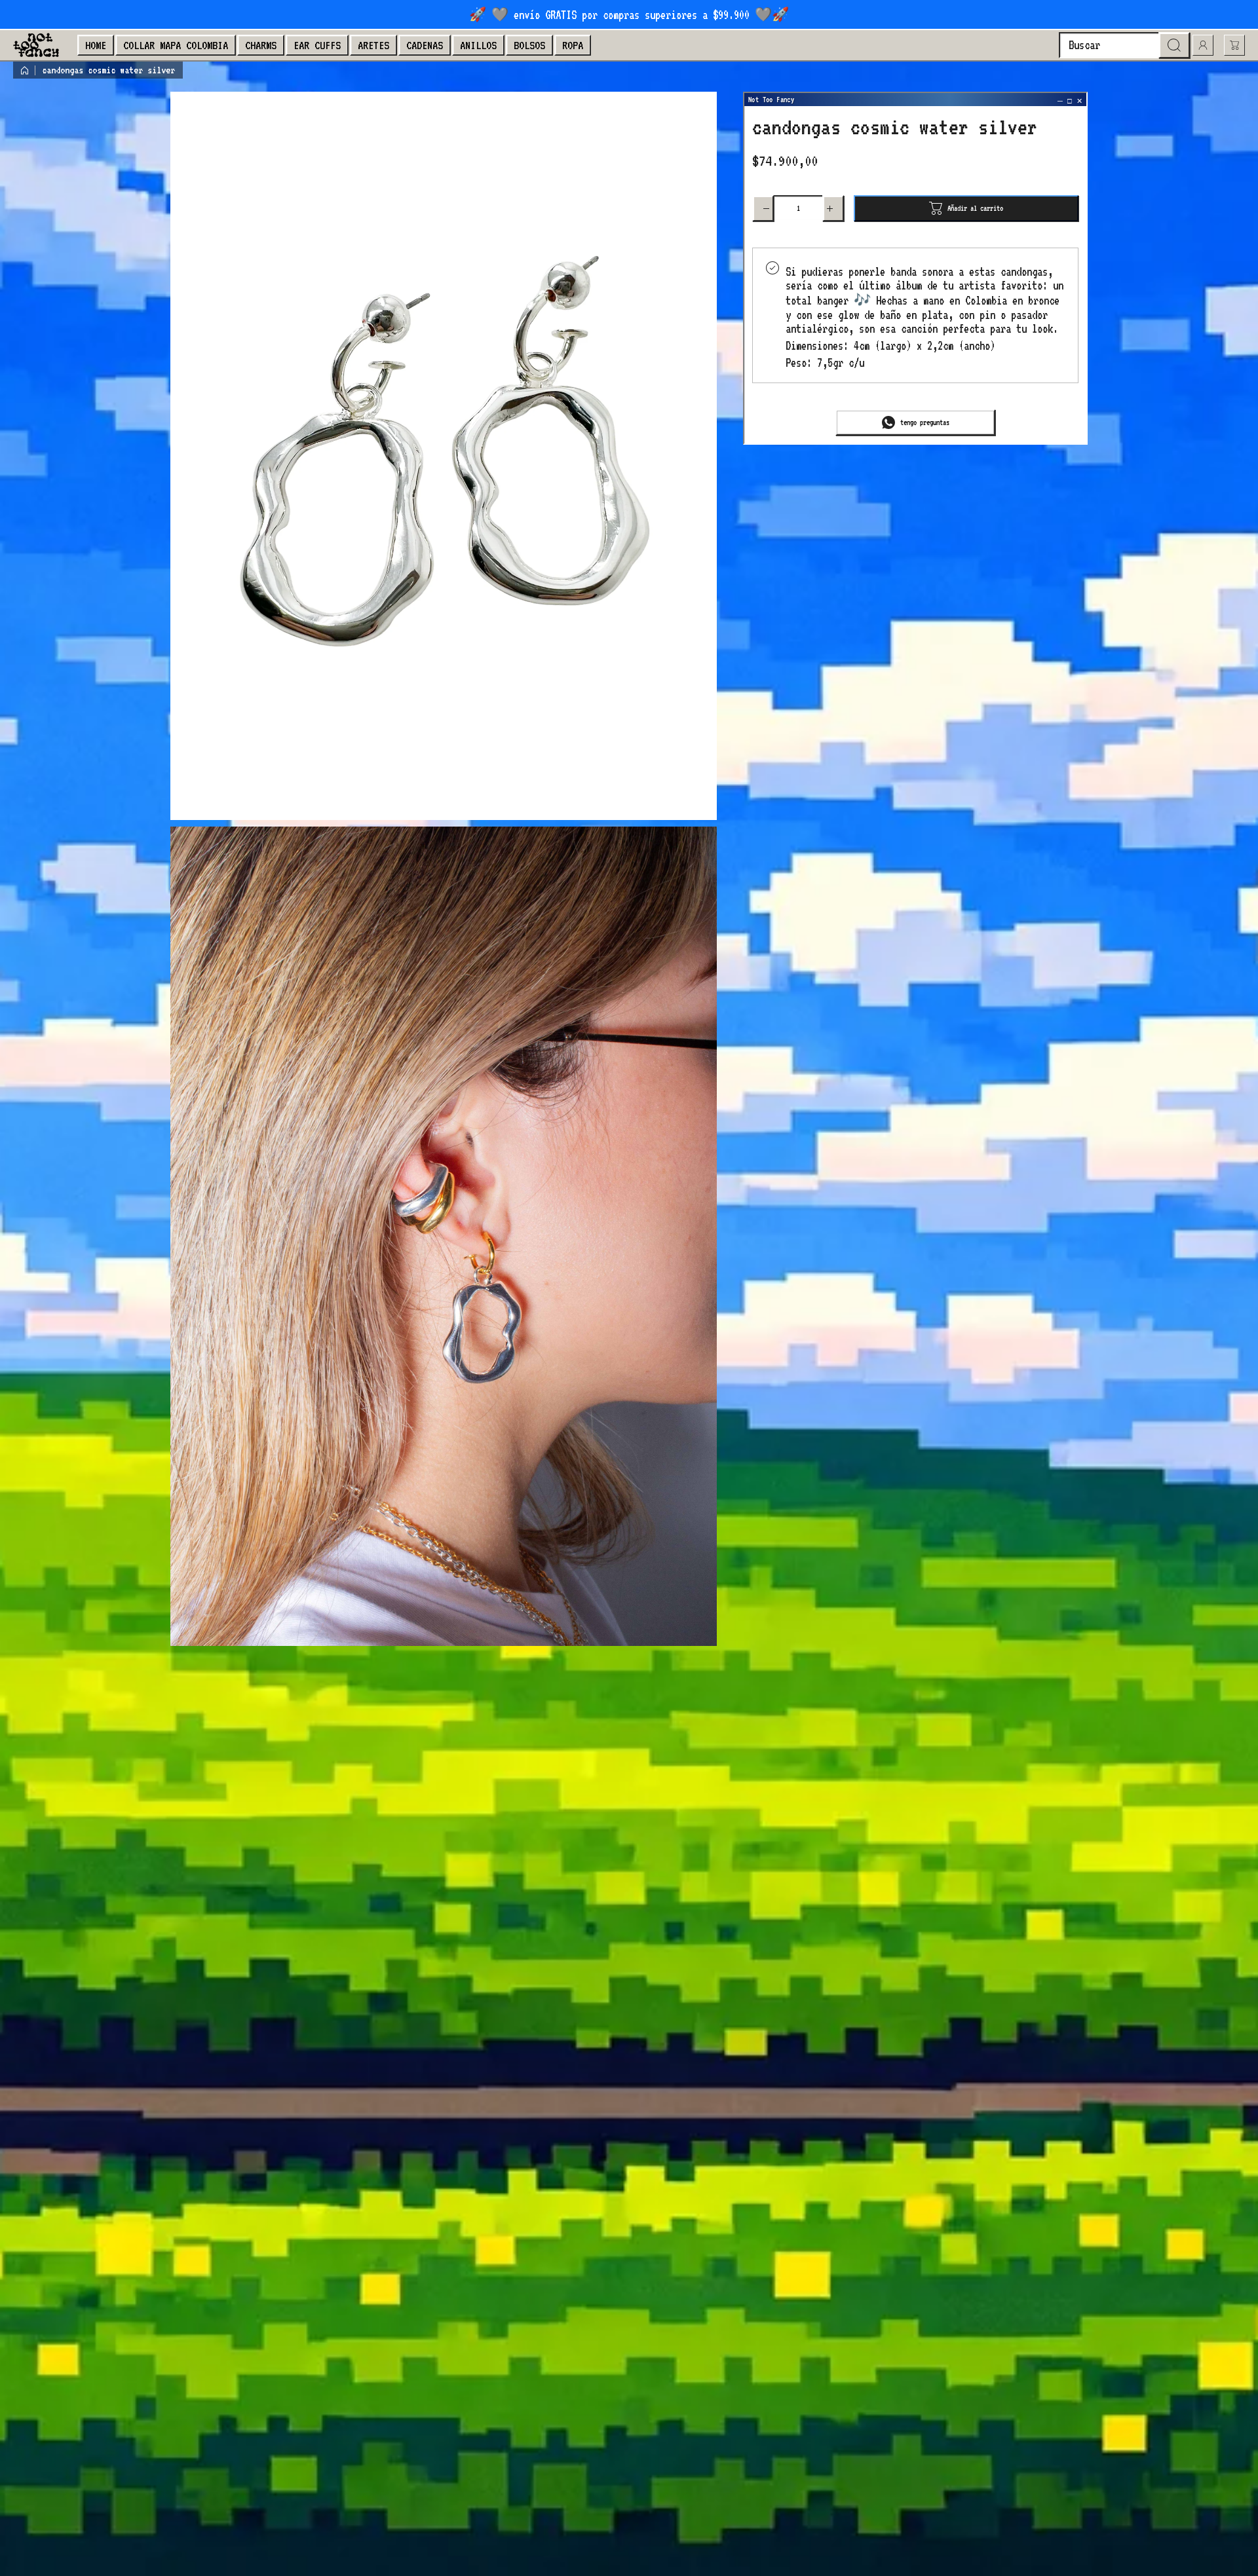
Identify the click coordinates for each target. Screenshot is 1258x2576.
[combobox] (1124, 45)
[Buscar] (1174, 45)
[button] (1234, 45)
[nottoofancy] (36, 45)
